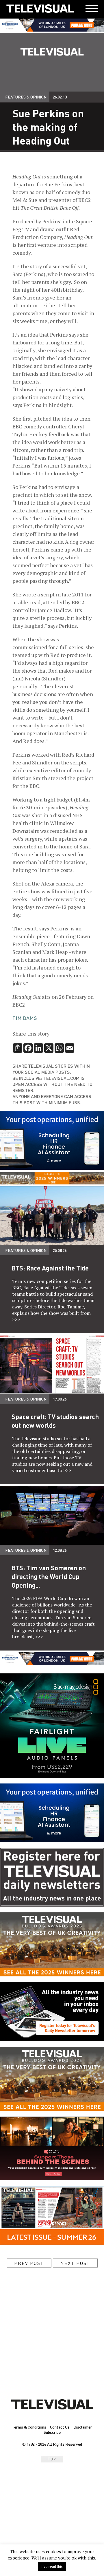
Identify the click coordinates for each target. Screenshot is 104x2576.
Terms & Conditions (29, 2427)
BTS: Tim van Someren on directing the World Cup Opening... (49, 1576)
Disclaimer (83, 2427)
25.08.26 (60, 1250)
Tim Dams (25, 1018)
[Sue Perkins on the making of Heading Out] (40, 9)
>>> (16, 1319)
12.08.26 (60, 1550)
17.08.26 (60, 1399)
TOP (52, 2459)
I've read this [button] (52, 2566)
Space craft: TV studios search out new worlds (55, 1421)
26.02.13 (60, 97)
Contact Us (60, 2427)
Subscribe (52, 2432)
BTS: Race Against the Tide (50, 1268)
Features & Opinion (26, 97)
